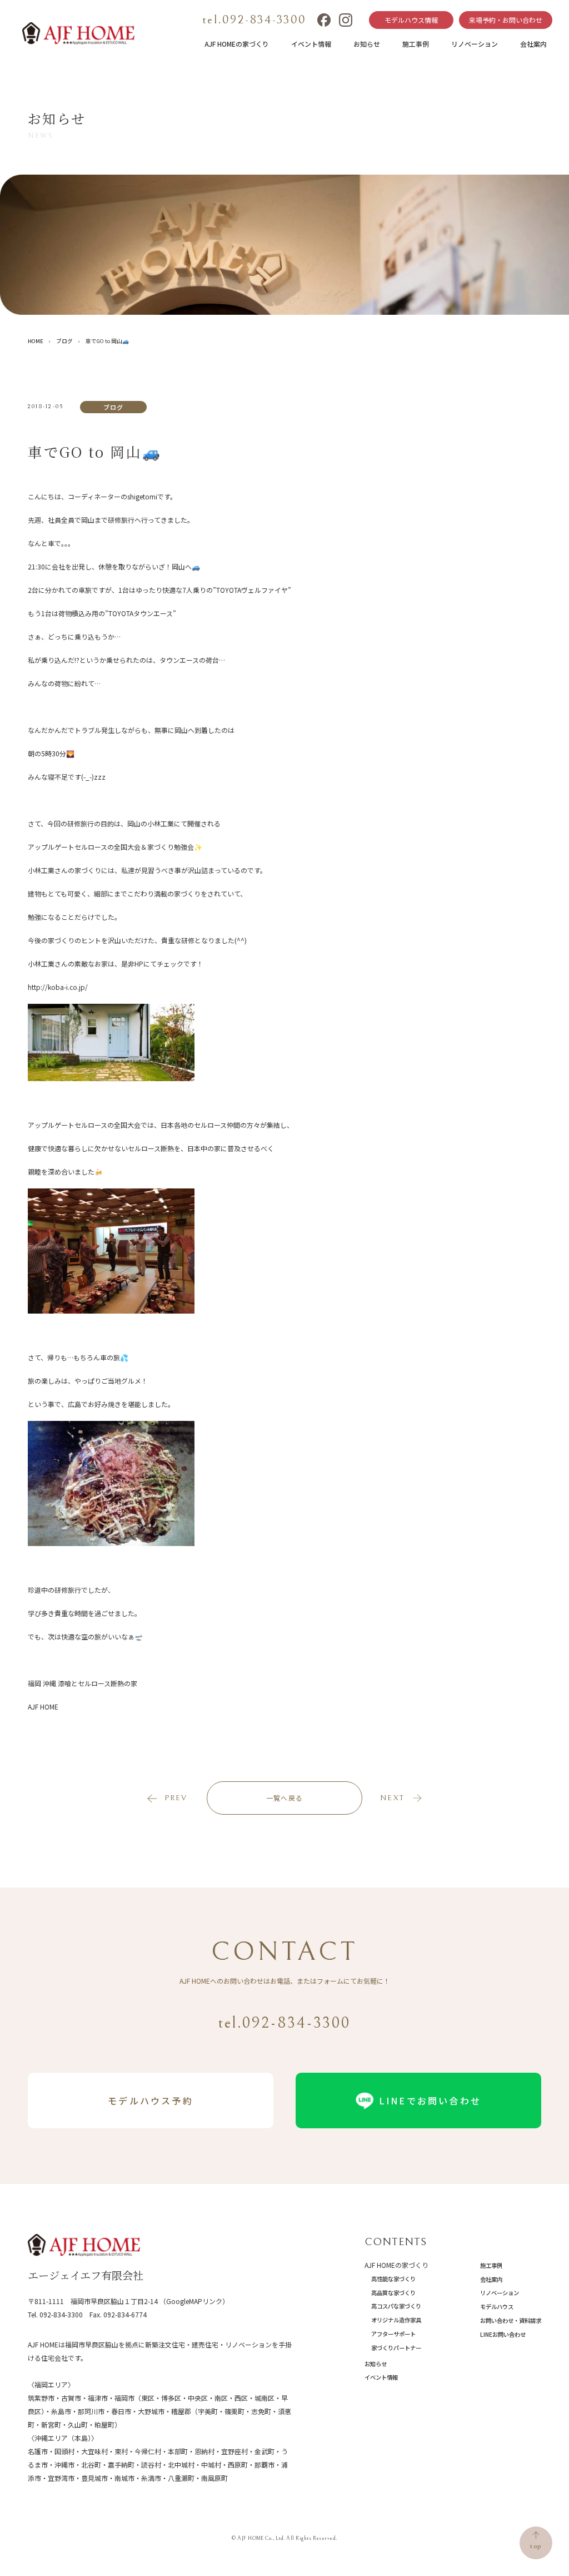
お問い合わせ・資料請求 (511, 2320)
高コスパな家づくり (396, 2306)
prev (176, 1798)
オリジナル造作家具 (396, 2320)
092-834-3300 (61, 2314)
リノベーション (475, 44)
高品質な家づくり (393, 2293)
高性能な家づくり (393, 2279)
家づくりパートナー (396, 2348)
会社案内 (533, 44)
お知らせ (367, 44)
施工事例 (416, 44)
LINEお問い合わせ (503, 2334)
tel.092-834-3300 (254, 20)
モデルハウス (497, 2307)
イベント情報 (311, 44)
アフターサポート (393, 2334)
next (392, 1798)
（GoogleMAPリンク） (194, 2301)
